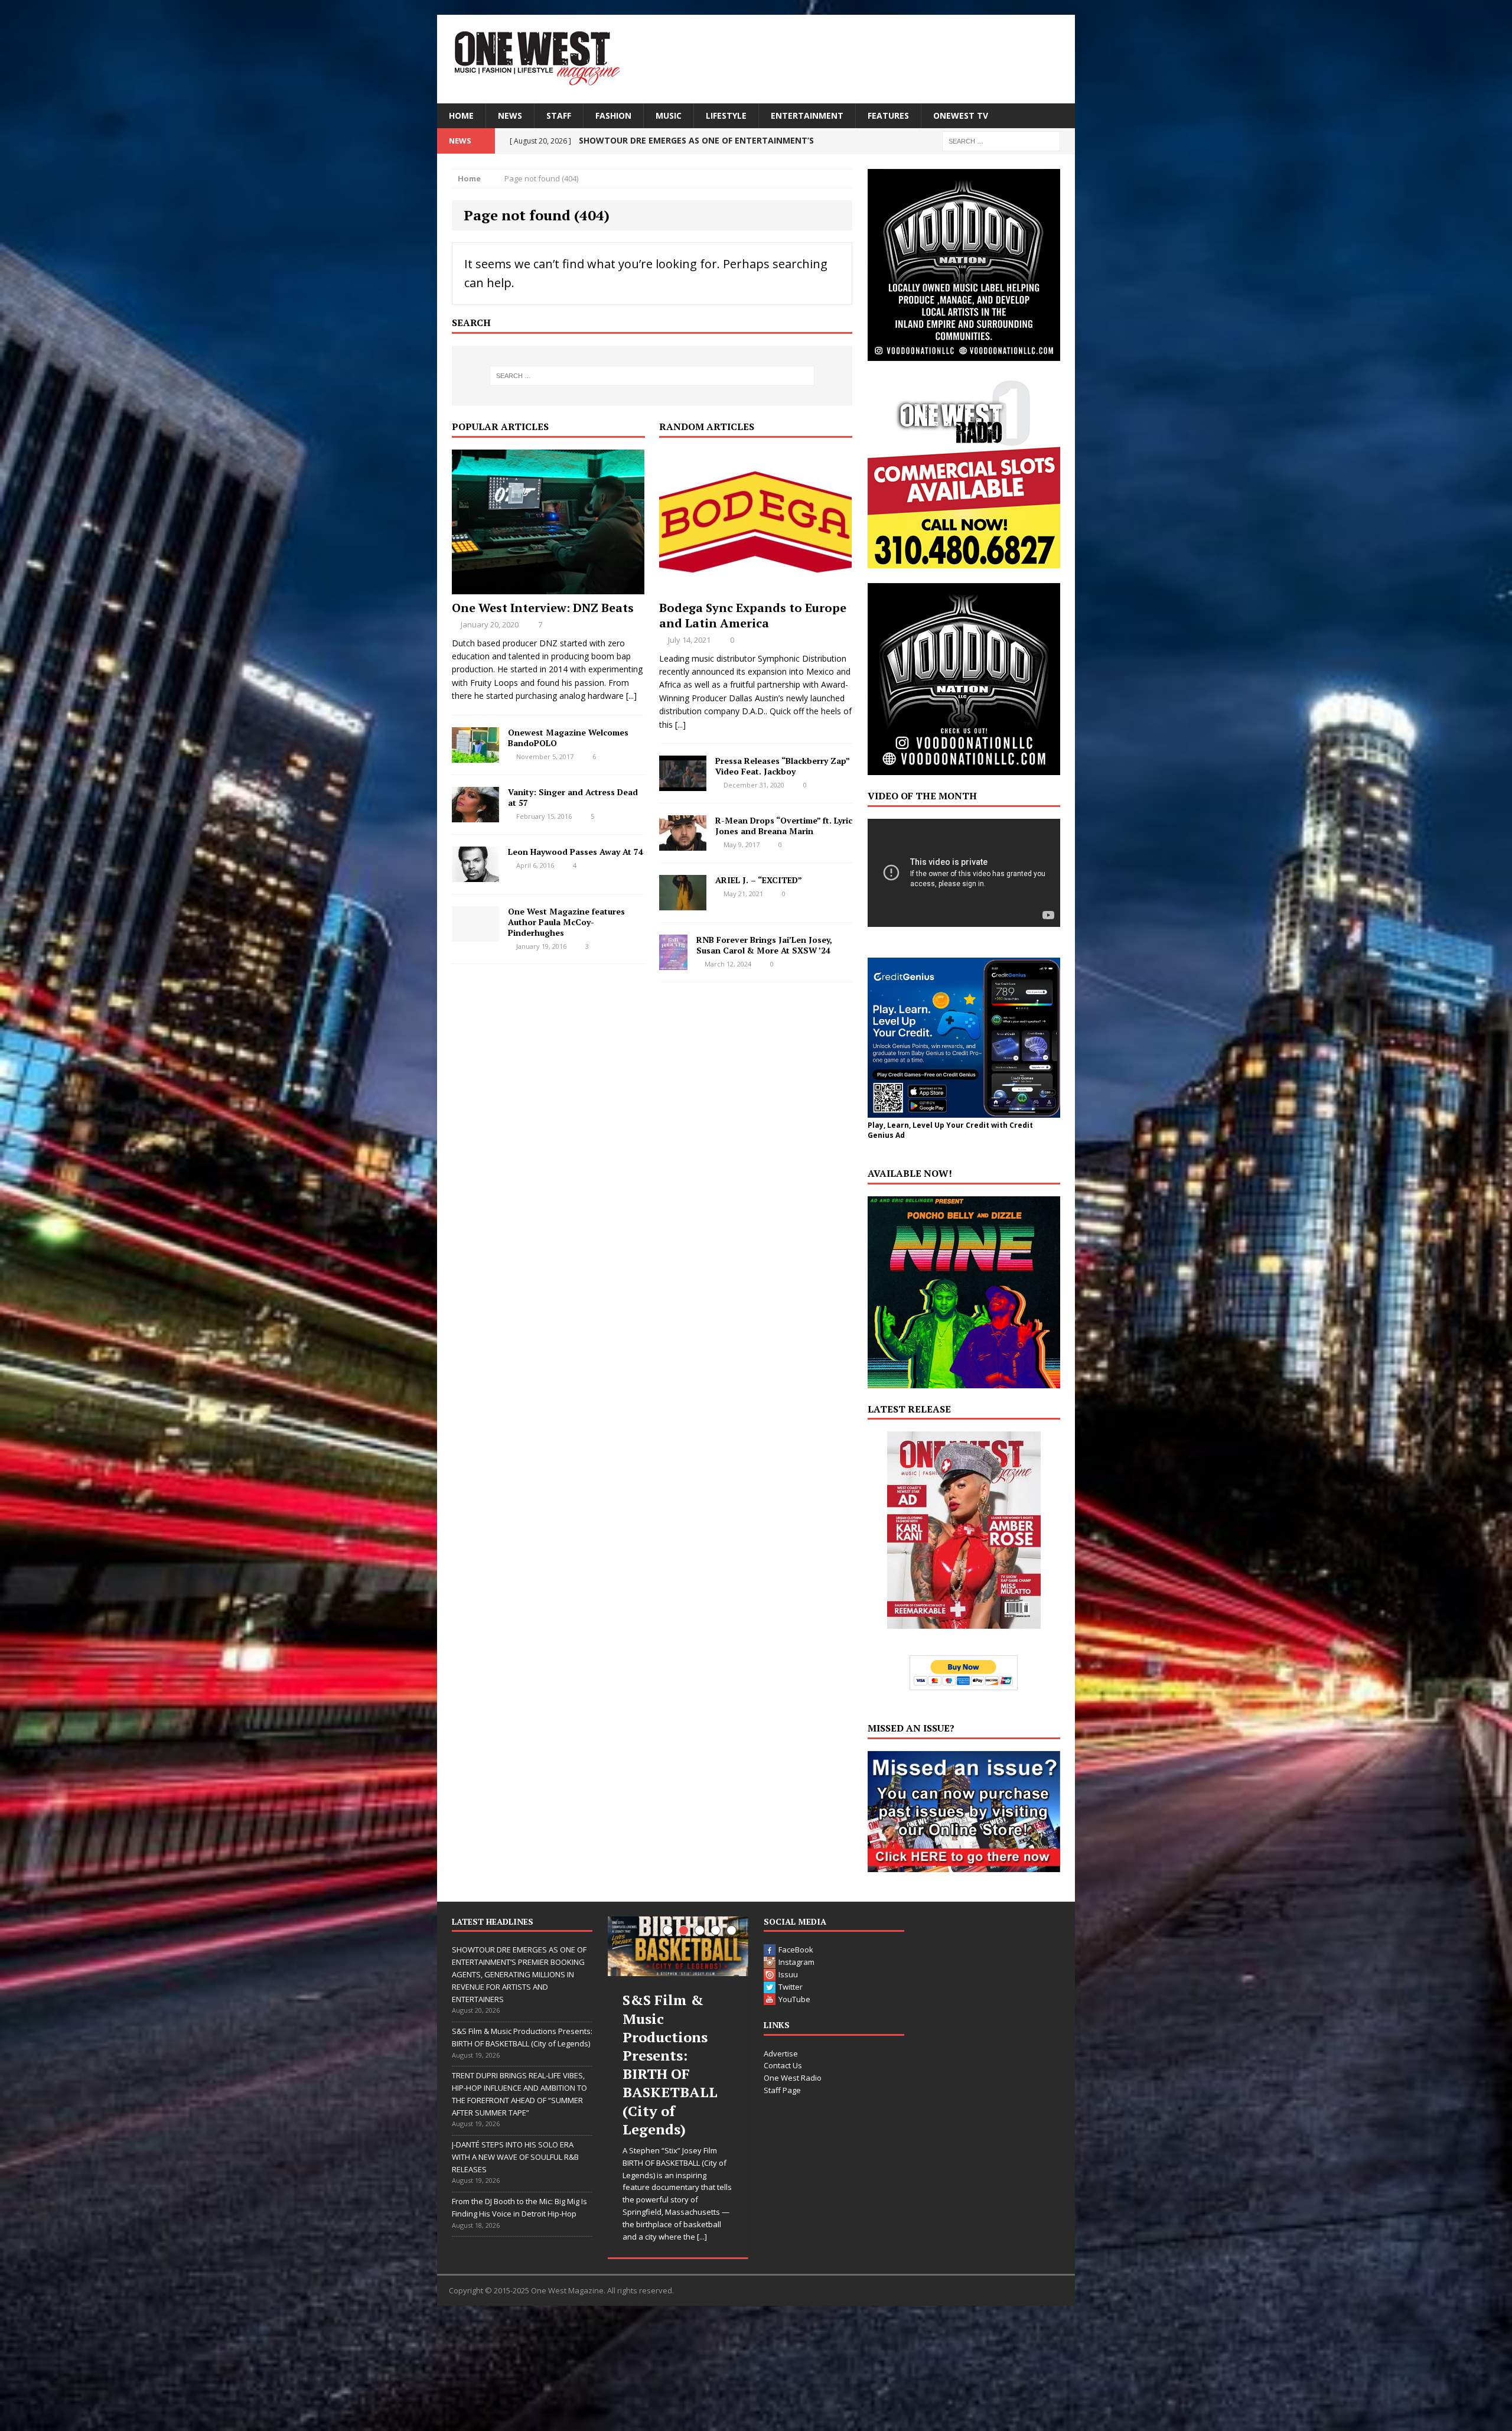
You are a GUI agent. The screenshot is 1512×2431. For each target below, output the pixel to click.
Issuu (788, 1974)
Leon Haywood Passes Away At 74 (576, 852)
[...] (631, 696)
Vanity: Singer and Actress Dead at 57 (573, 797)
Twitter (791, 1987)
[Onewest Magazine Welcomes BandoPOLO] (475, 755)
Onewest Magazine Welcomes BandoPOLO (568, 738)
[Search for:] (1001, 140)
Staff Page (782, 2090)
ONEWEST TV (961, 115)
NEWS (510, 115)
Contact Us (783, 2065)
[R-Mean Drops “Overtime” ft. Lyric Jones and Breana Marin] (683, 844)
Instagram (796, 1962)
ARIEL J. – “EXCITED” (759, 880)
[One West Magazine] (756, 59)
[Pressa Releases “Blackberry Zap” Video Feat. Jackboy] (683, 784)
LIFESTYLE (726, 115)
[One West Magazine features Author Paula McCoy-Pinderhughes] (475, 934)
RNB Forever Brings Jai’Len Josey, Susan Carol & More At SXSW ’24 (764, 945)
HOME (461, 115)
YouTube (794, 1999)
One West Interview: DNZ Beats (543, 608)
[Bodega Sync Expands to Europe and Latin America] (755, 587)
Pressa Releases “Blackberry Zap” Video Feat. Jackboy (782, 766)
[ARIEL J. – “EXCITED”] (683, 904)
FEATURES (888, 115)
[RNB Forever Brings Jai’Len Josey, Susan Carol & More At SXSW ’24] (673, 963)
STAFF (559, 115)
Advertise (781, 2054)
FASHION (613, 115)
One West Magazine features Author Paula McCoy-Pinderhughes (566, 922)
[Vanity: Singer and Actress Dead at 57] (475, 815)
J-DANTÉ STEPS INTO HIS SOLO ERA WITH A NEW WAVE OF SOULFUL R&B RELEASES (515, 2157)
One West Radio (793, 2078)
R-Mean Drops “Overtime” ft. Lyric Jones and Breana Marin (784, 826)
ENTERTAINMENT (807, 115)
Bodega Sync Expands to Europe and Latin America (753, 615)
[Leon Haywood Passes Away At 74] (475, 875)
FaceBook (796, 1950)
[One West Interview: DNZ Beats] (548, 587)
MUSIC (669, 115)
